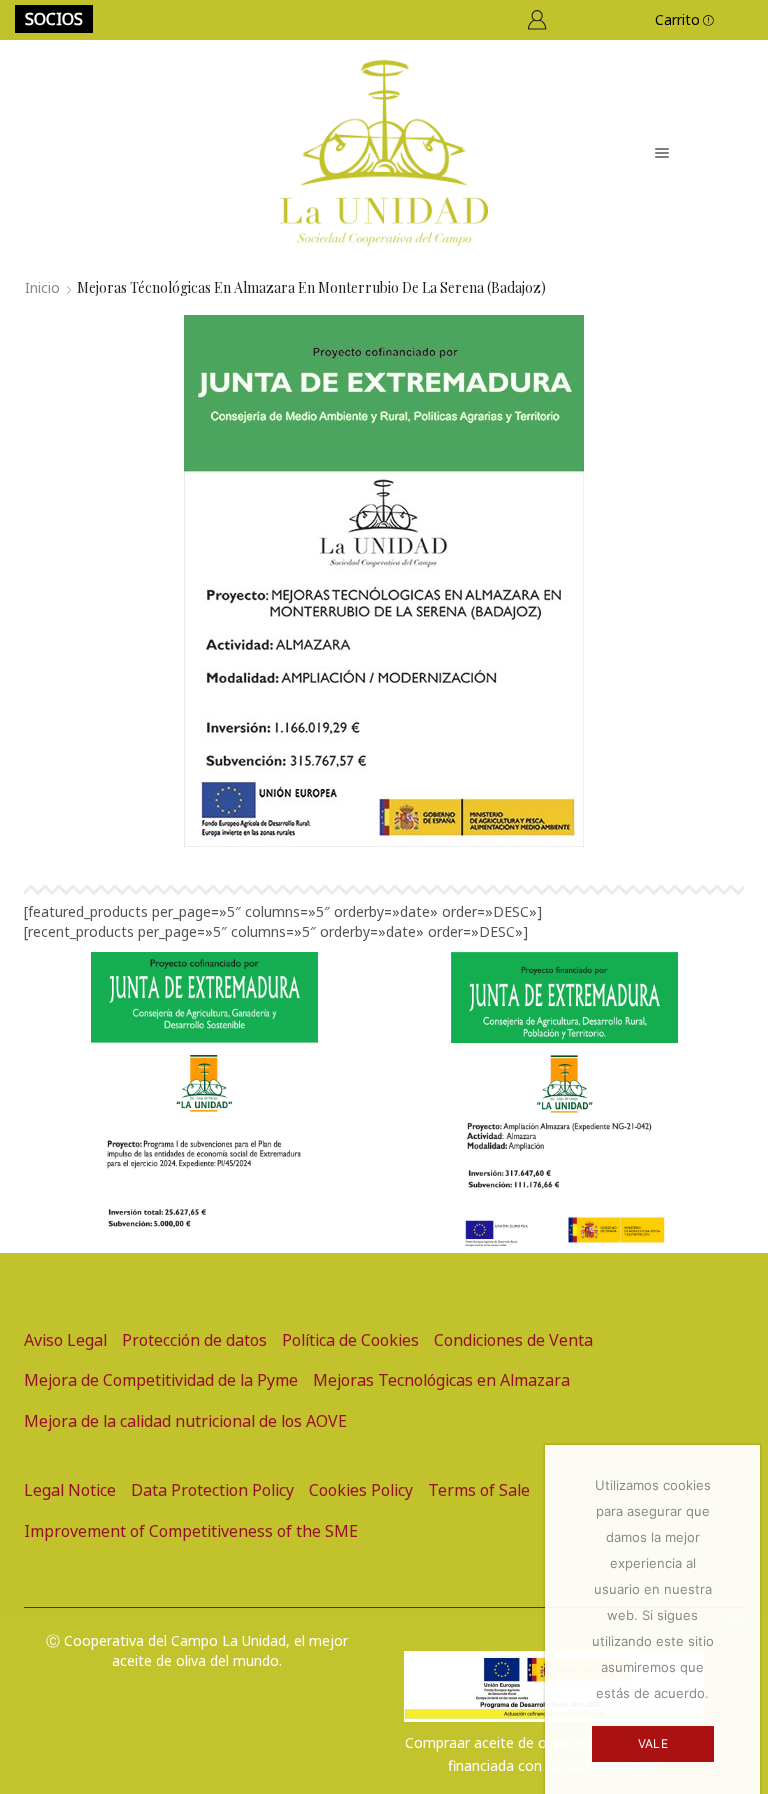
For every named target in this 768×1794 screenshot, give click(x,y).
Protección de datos (194, 1340)
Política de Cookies (350, 1340)
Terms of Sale (479, 1490)
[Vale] (735, 1619)
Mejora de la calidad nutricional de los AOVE (185, 1421)
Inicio (42, 287)
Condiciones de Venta (513, 1340)
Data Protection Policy (212, 1490)
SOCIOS (54, 19)
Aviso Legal (65, 1340)
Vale (653, 1743)
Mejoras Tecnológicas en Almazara (441, 1380)
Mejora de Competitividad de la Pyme (161, 1380)
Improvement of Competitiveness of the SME (191, 1531)
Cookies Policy (361, 1490)
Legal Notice (70, 1490)
